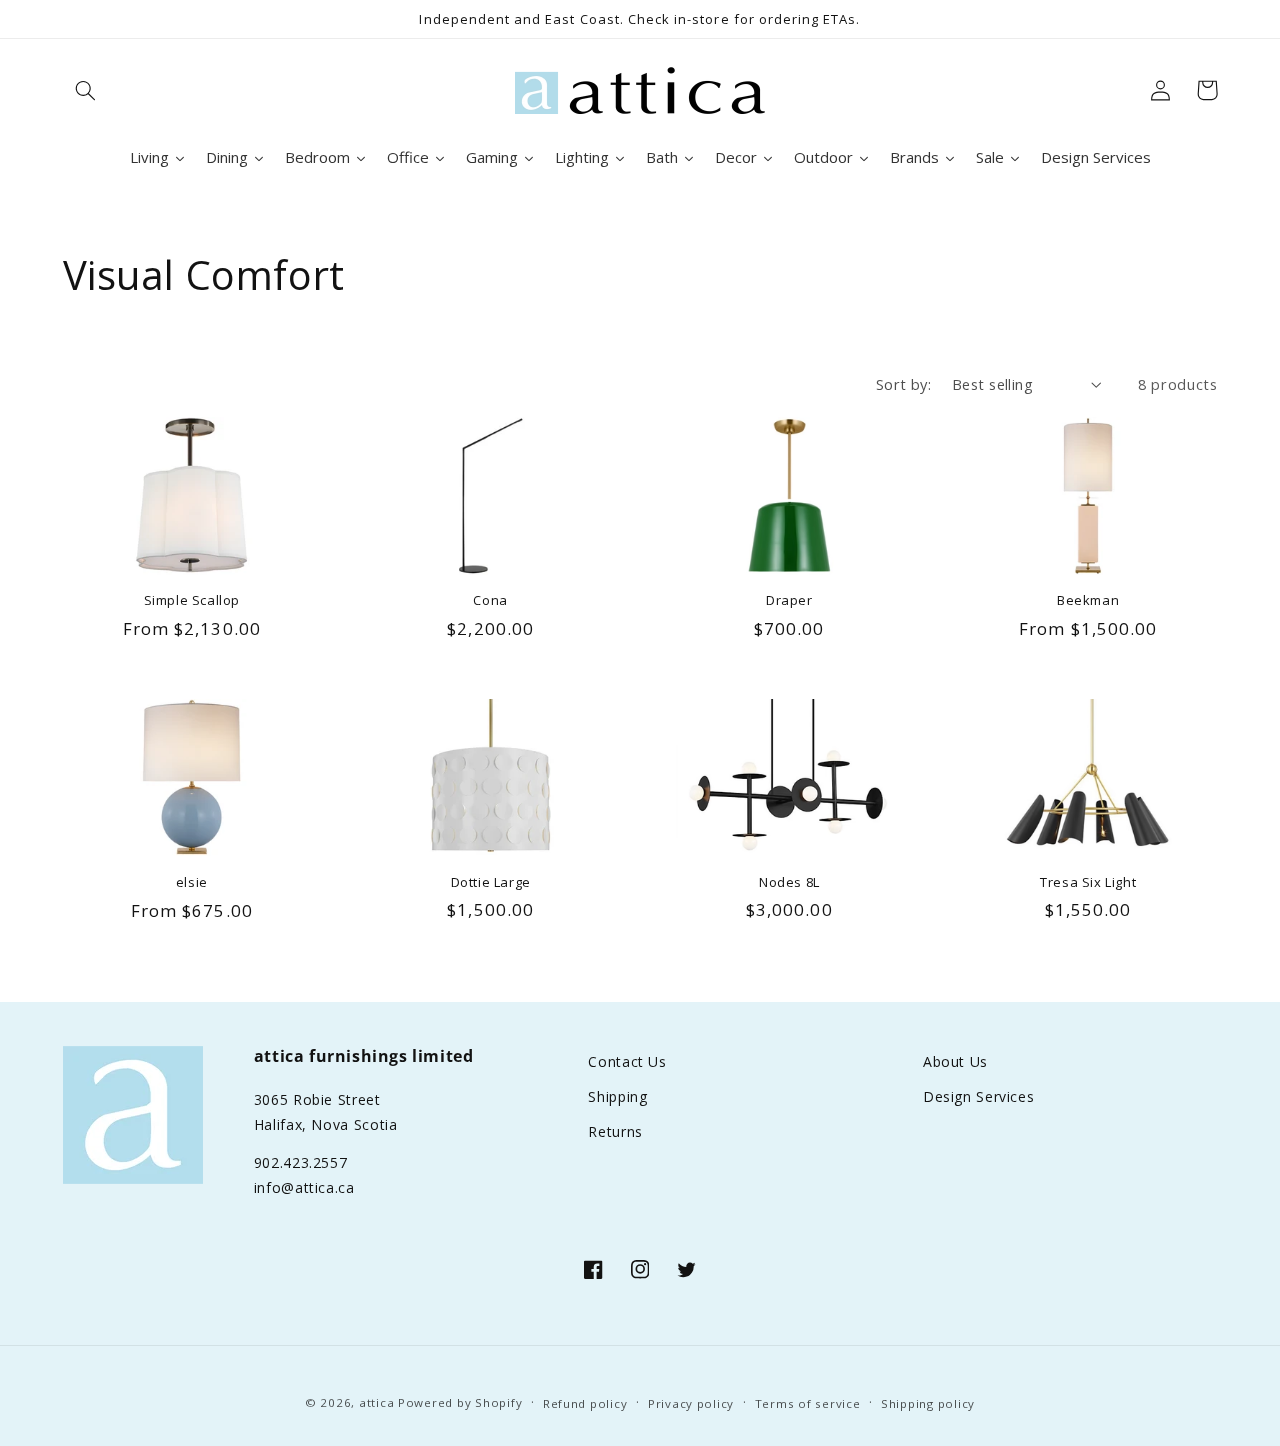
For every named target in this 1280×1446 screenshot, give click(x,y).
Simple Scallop (192, 600)
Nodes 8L (789, 882)
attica (376, 1402)
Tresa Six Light (1088, 882)
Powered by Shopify (460, 1402)
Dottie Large (491, 882)
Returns (615, 1131)
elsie (192, 882)
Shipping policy (928, 1403)
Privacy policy (691, 1403)
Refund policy (585, 1403)
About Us (955, 1061)
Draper (789, 600)
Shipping (617, 1096)
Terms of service (808, 1403)
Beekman (1088, 600)
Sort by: (903, 384)
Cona (490, 600)
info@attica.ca (304, 1187)
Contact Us (627, 1061)
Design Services (978, 1096)
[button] (86, 90)
